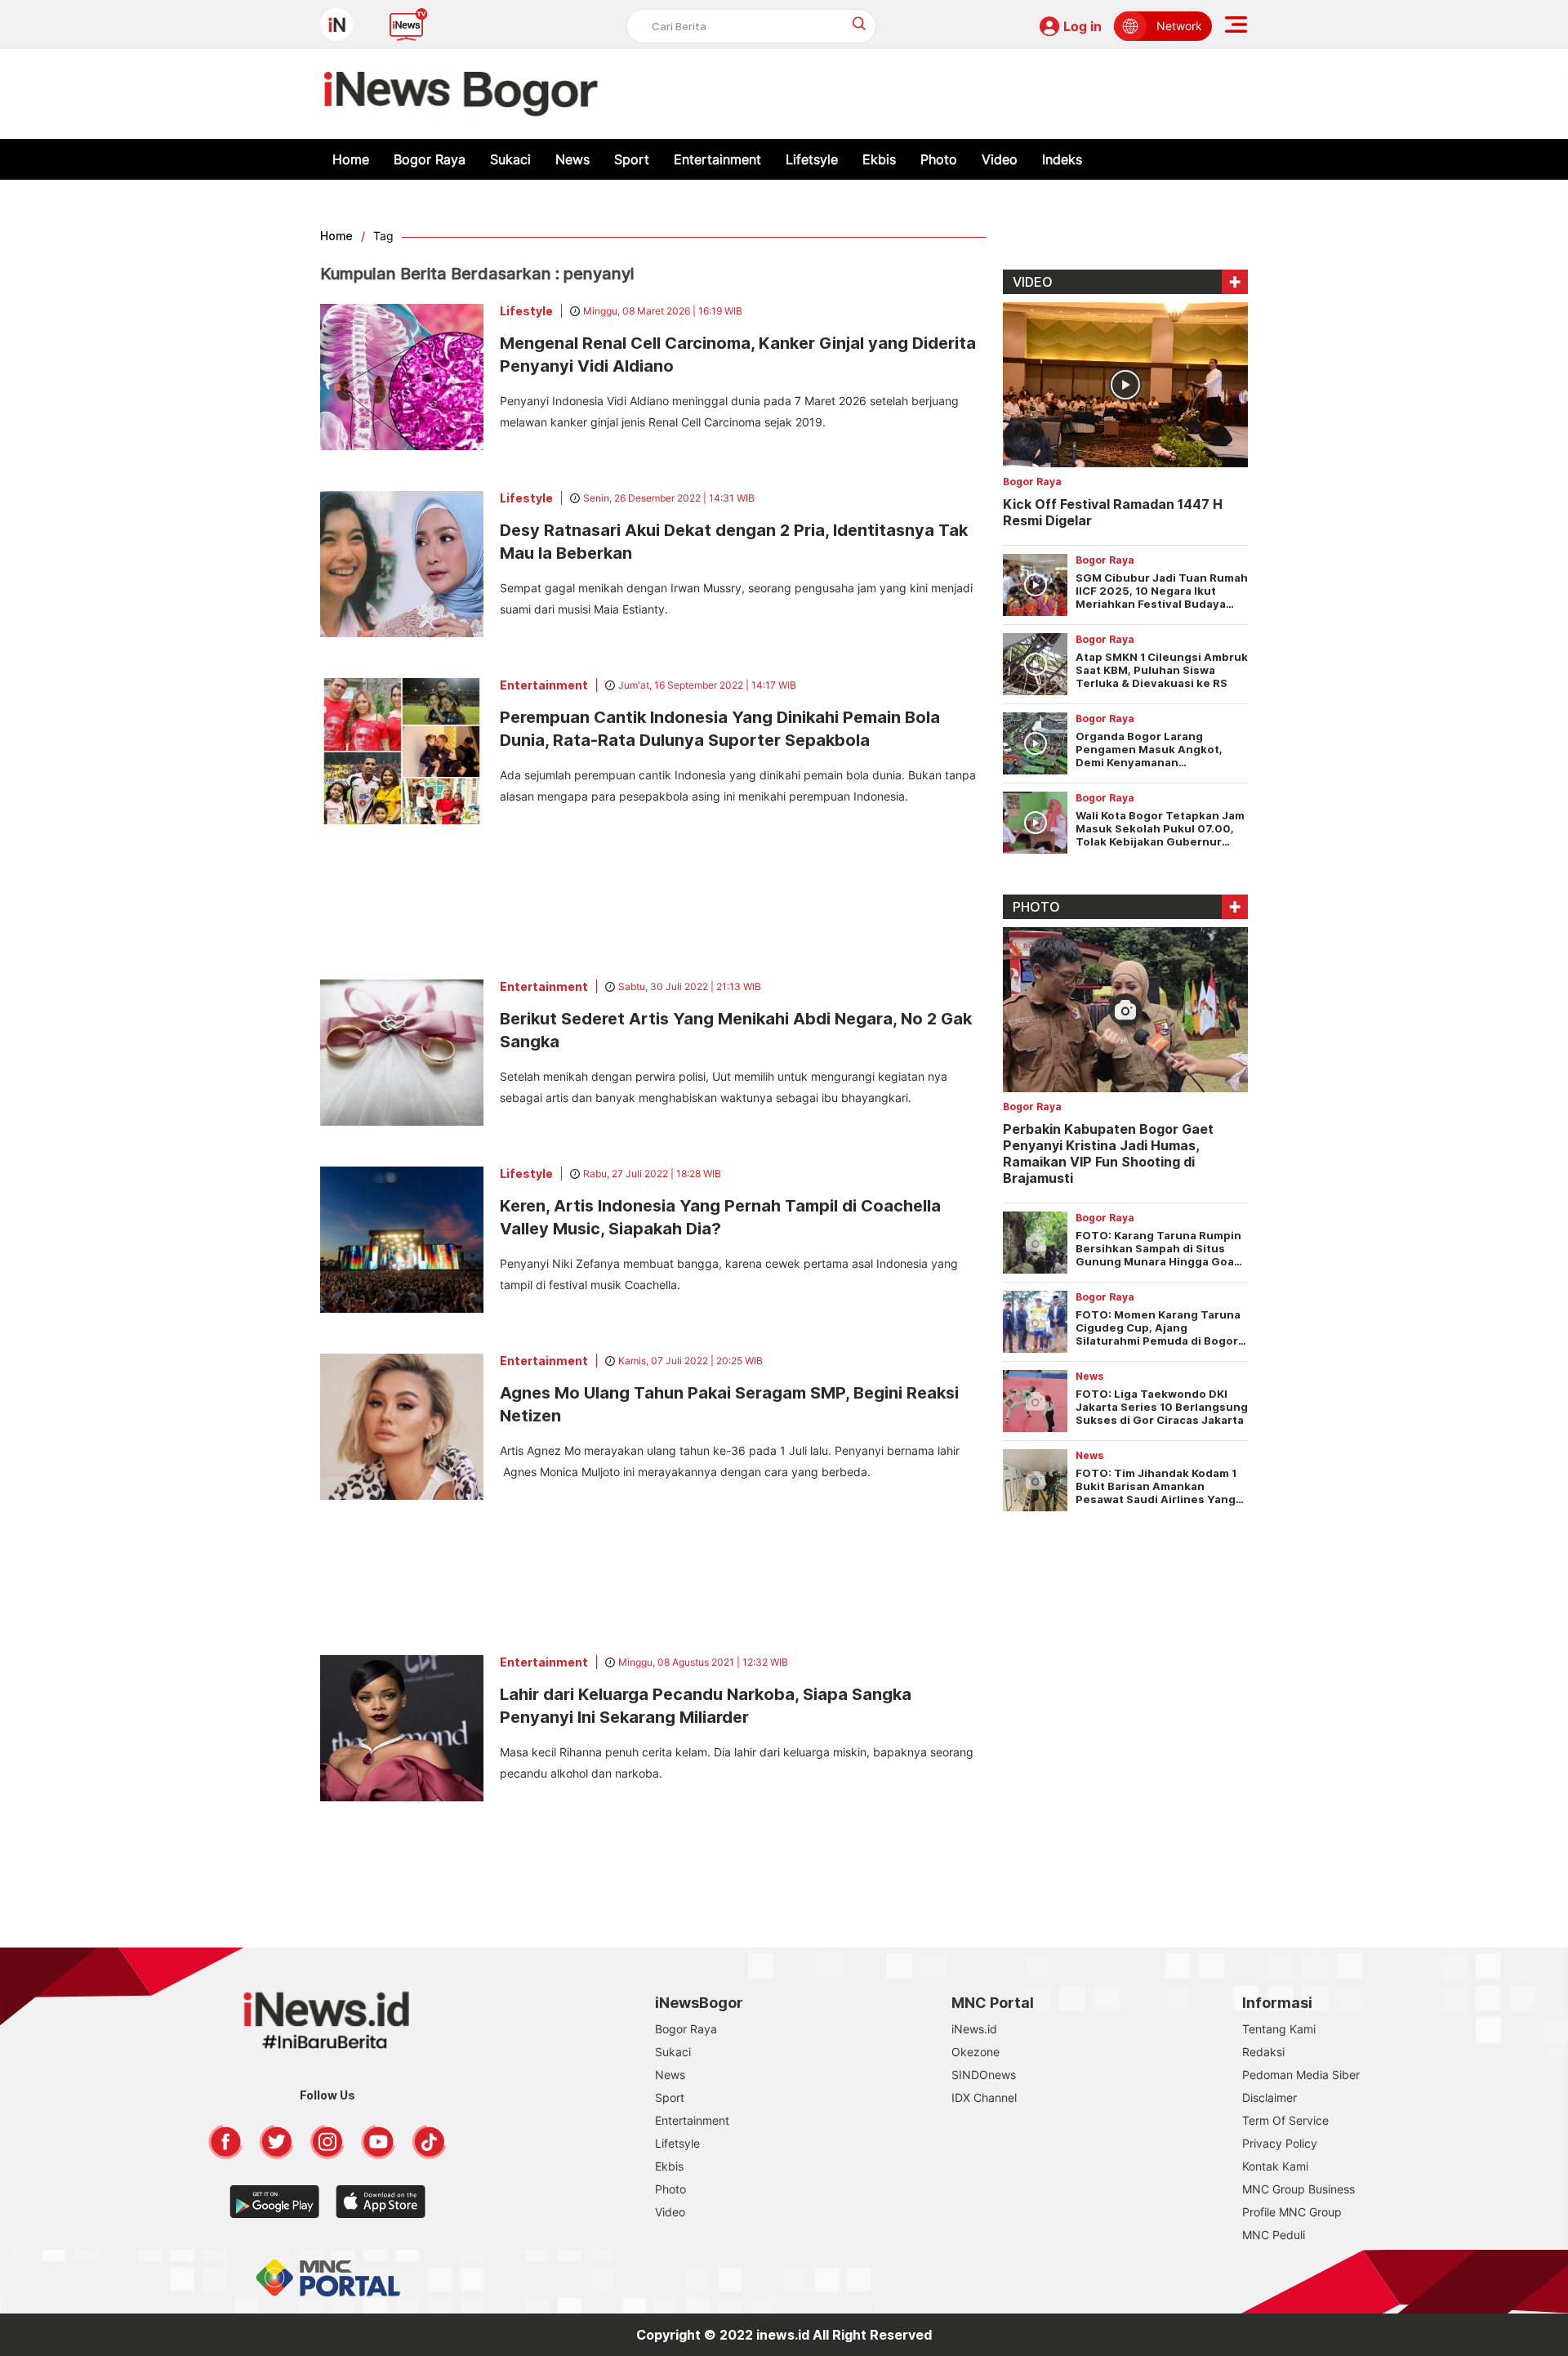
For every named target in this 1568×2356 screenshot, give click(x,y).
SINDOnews (984, 2075)
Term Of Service (1285, 2120)
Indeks (1062, 159)
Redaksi (1263, 2052)
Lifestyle (526, 311)
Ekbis (879, 159)
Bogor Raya (430, 159)
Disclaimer (1270, 2097)
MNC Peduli (1274, 2235)
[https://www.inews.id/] (461, 94)
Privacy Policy (1280, 2143)
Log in (1082, 26)
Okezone (976, 2052)
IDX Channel (984, 2097)
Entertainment (717, 159)
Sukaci (510, 159)
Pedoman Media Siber (1301, 2075)
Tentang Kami (1279, 2029)
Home (351, 159)
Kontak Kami (1275, 2166)
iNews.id (974, 2029)
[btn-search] (860, 23)
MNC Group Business (1298, 2189)
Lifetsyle (812, 159)
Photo (939, 159)
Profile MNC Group (1292, 2212)
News (572, 159)
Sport (632, 159)
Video (1000, 159)
